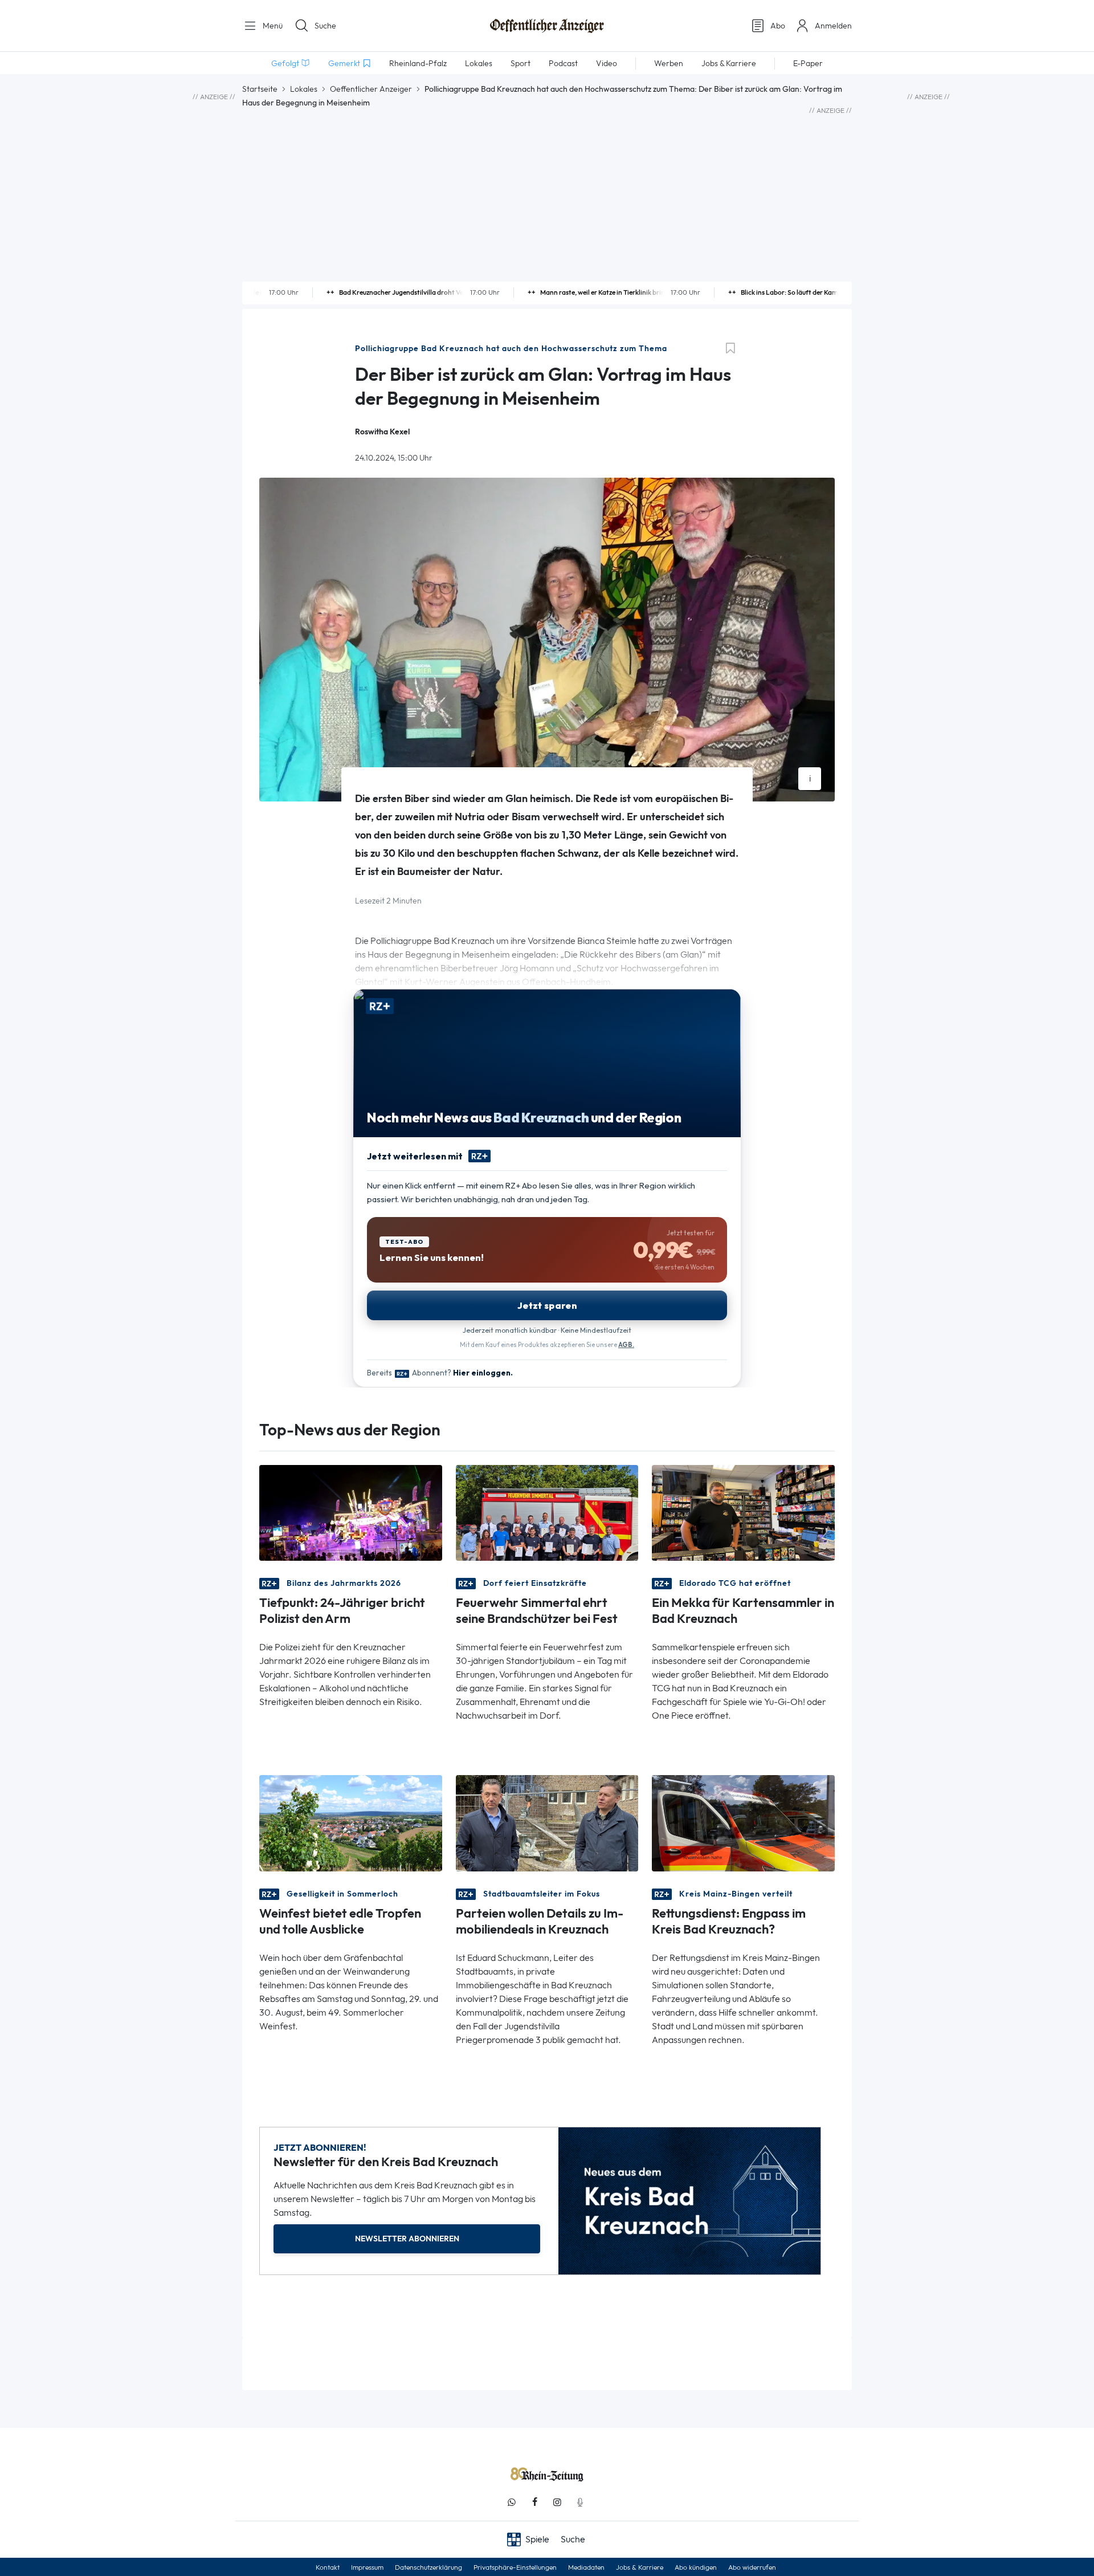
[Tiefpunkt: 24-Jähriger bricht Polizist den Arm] (351, 1512)
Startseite (260, 89)
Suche (325, 26)
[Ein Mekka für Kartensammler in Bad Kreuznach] (743, 1512)
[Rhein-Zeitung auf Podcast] (580, 2502)
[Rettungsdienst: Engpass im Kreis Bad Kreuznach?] (743, 1822)
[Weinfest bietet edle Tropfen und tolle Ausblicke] (351, 1822)
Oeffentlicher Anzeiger (371, 89)
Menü (272, 26)
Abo (778, 26)
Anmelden (833, 26)
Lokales (304, 89)
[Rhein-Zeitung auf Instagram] (557, 2502)
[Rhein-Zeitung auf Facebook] (534, 2502)
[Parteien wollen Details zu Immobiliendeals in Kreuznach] (547, 1822)
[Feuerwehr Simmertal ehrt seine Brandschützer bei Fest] (547, 1512)
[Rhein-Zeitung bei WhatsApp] (512, 2502)
